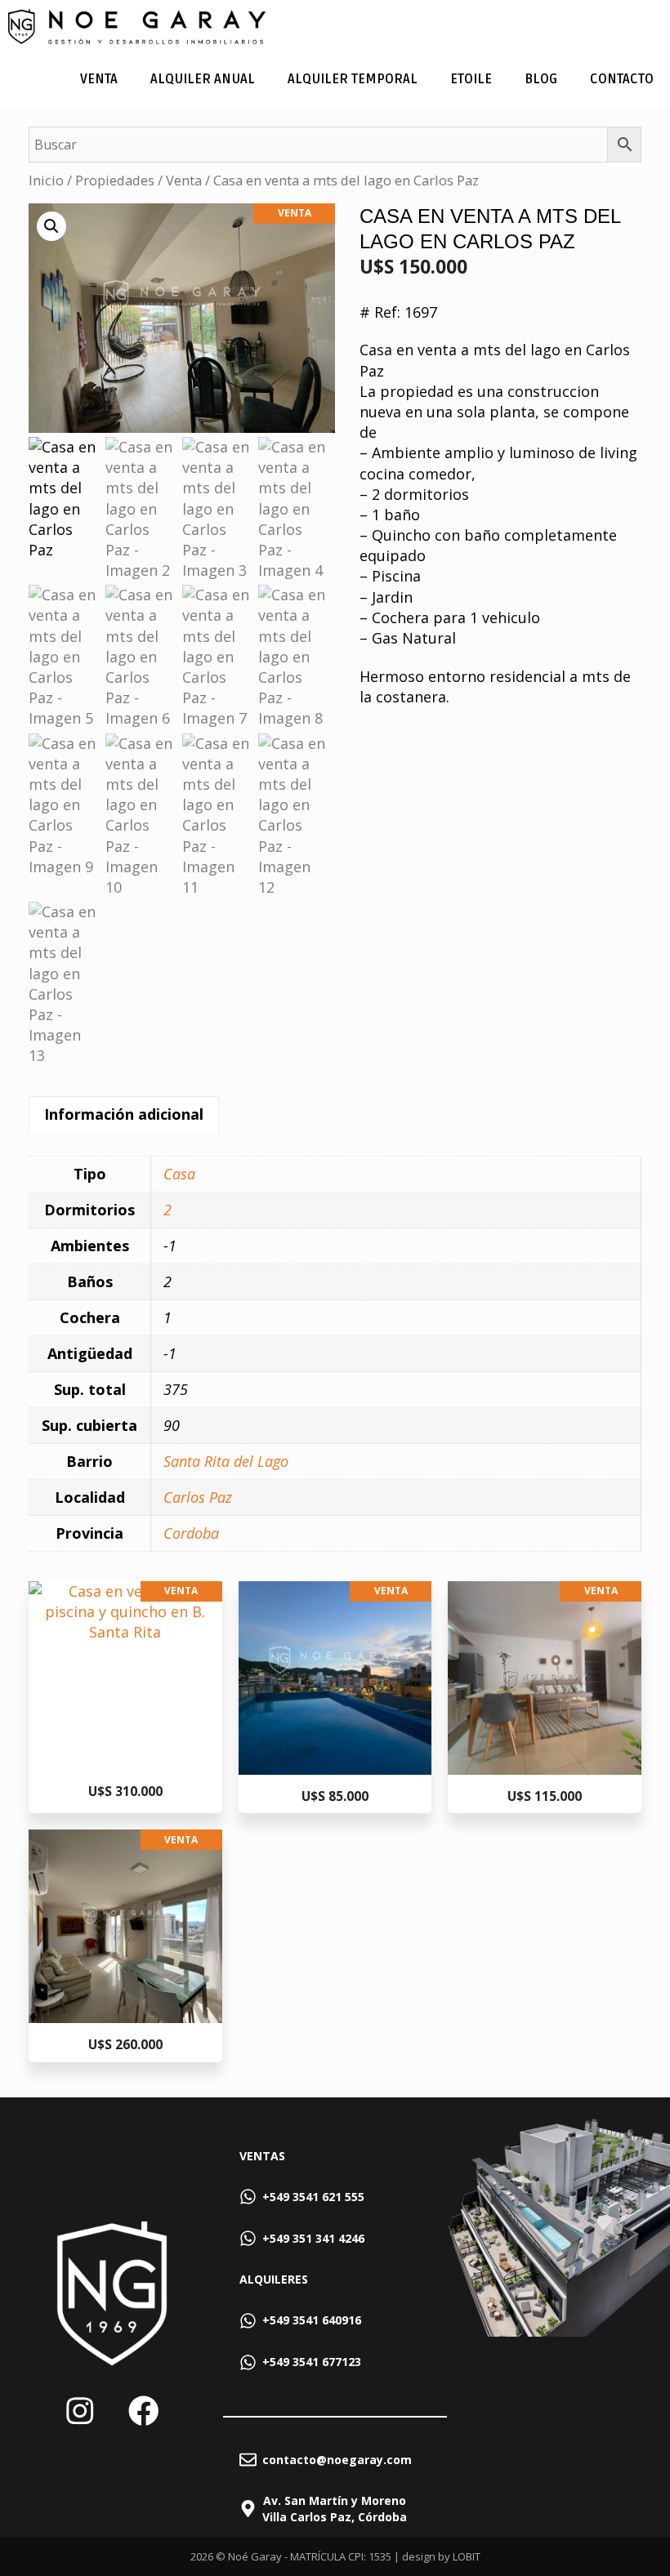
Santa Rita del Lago (226, 1461)
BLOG (541, 79)
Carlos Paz (198, 1497)
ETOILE (471, 79)
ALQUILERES (274, 2279)
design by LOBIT (441, 2556)
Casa (179, 1174)
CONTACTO (622, 79)
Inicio (46, 180)
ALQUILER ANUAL (203, 79)
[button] (51, 226)
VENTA (99, 79)
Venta (184, 180)
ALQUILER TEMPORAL (353, 79)
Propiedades (115, 180)
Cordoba (191, 1533)
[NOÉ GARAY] (137, 27)
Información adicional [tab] (124, 1114)
